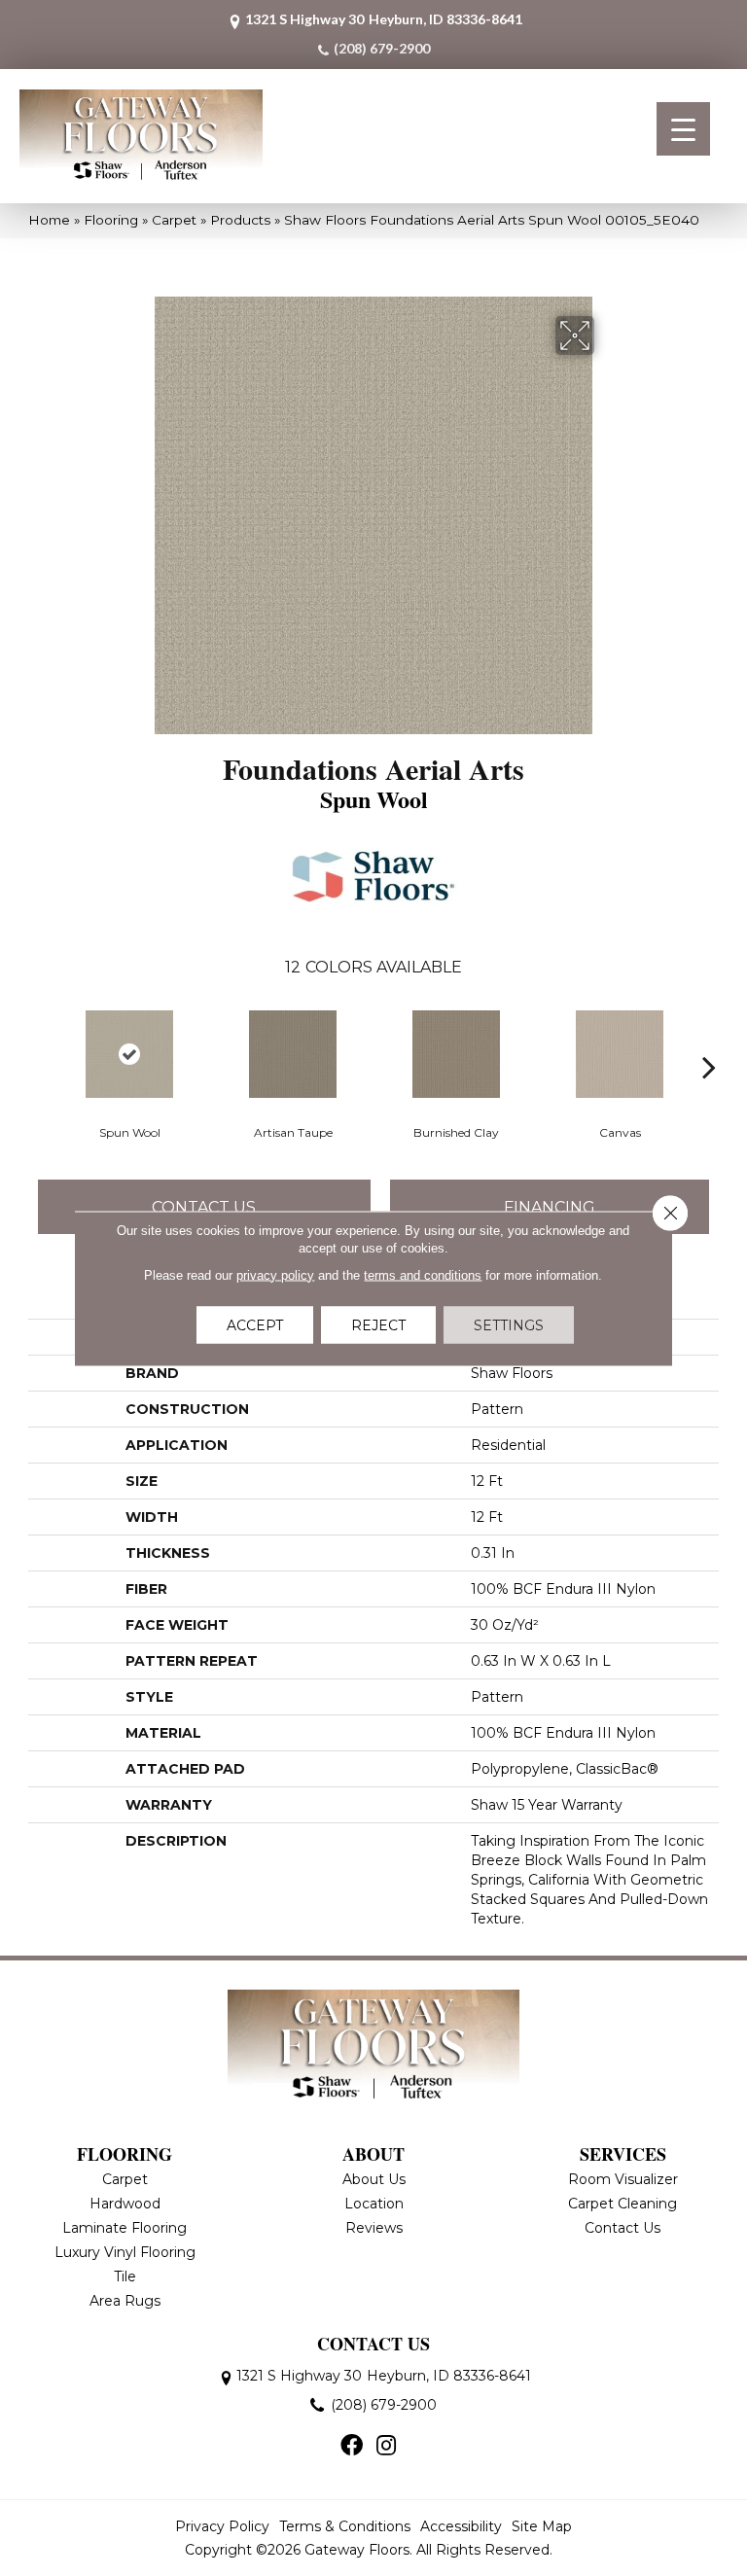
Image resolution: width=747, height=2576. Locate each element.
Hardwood (125, 2204)
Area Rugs (125, 2301)
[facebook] (352, 2447)
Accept (255, 1324)
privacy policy (275, 1274)
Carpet (174, 220)
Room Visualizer (623, 2179)
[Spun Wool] (129, 1054)
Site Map (542, 2526)
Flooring (111, 220)
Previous (38, 1038)
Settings (509, 1324)
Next (709, 1038)
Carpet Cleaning (622, 2204)
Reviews (374, 2228)
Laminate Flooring (124, 2228)
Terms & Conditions (345, 2526)
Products (240, 220)
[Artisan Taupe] (293, 1054)
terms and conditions (423, 1274)
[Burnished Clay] (456, 1054)
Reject (378, 1324)
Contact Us (204, 1207)
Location (374, 2204)
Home (49, 220)
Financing (550, 1207)
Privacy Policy (222, 2526)
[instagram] (386, 2447)
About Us (374, 2179)
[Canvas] (620, 1054)
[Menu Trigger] (683, 129)
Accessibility (461, 2526)
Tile (125, 2276)
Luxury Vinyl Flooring (125, 2252)
